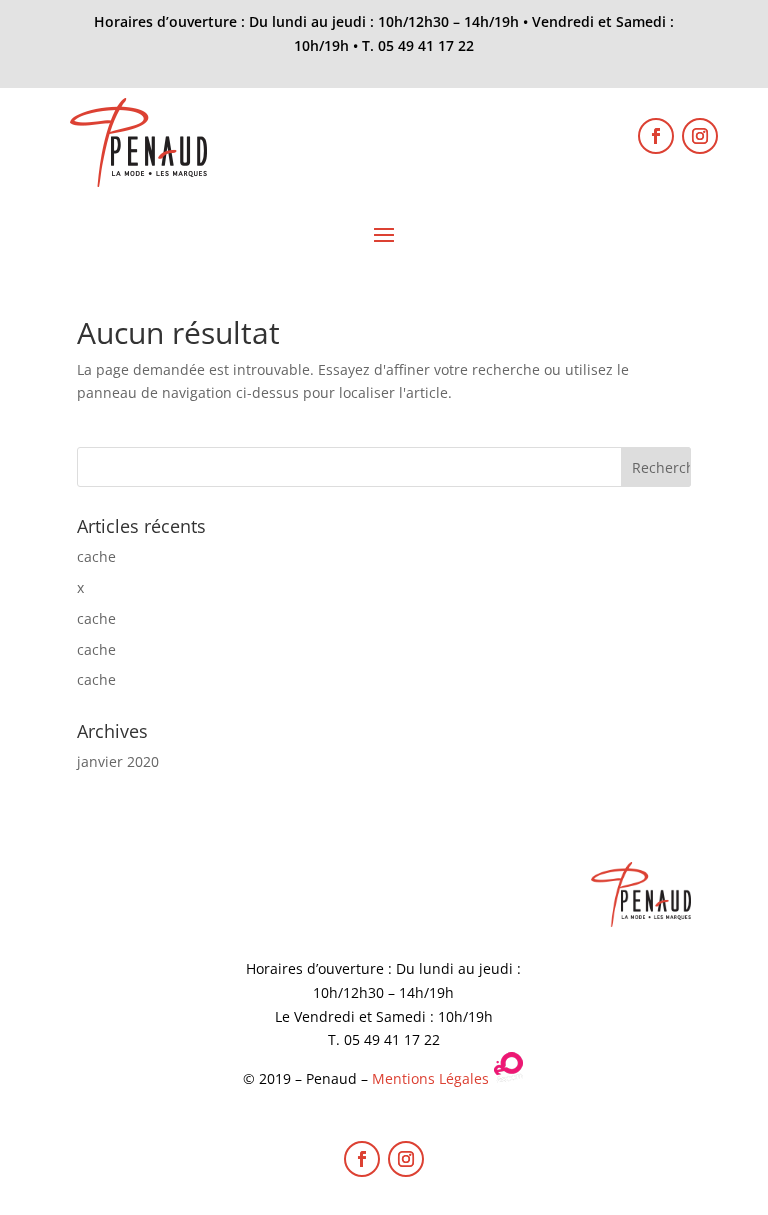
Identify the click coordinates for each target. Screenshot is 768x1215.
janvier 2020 (118, 761)
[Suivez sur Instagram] (700, 136)
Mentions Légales (430, 1078)
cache (96, 556)
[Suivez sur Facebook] (656, 136)
